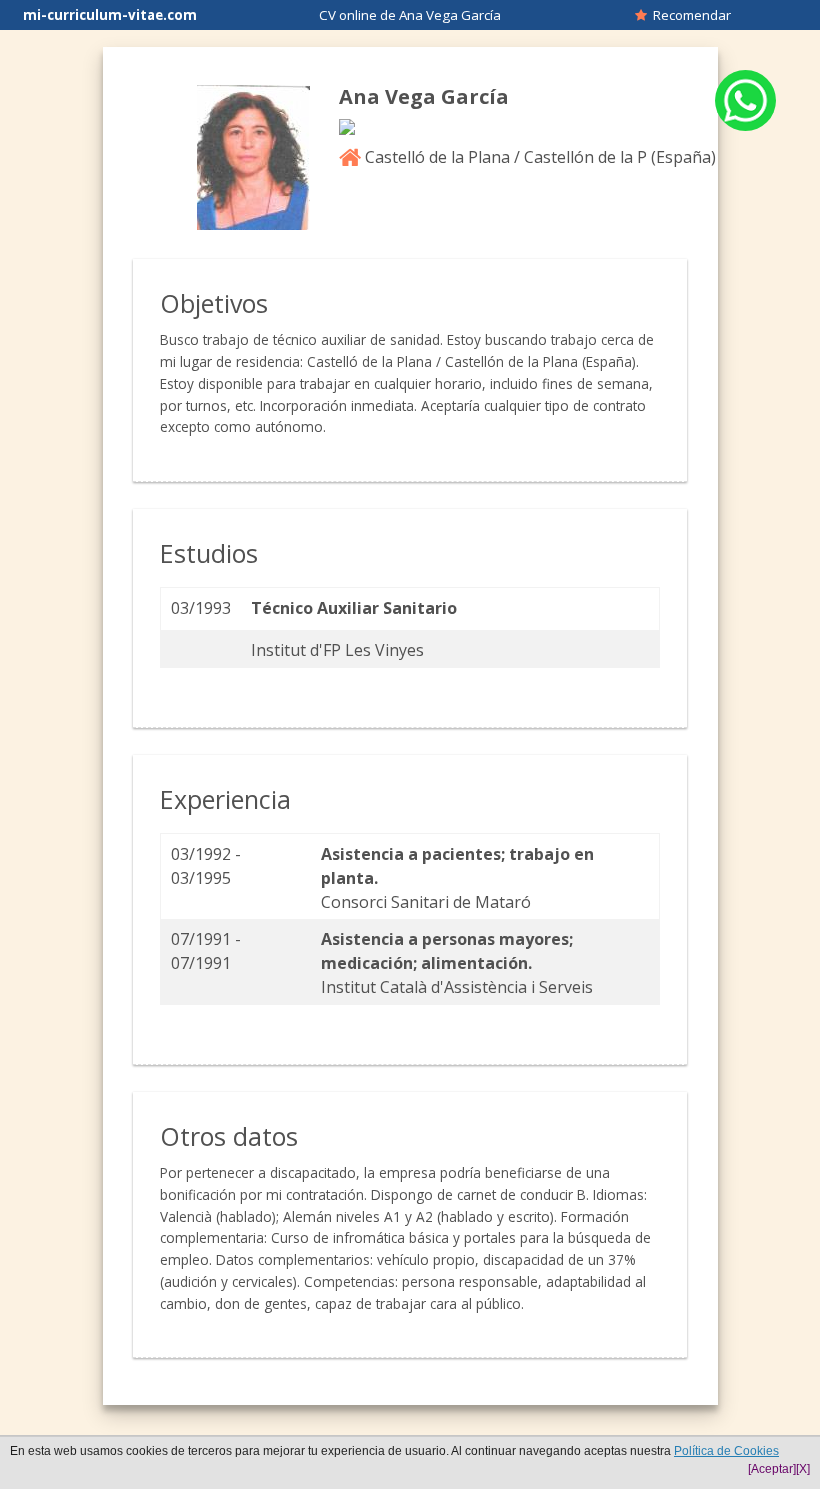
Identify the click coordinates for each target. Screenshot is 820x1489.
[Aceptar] (772, 1469)
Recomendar (689, 15)
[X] (803, 1469)
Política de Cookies (726, 1451)
